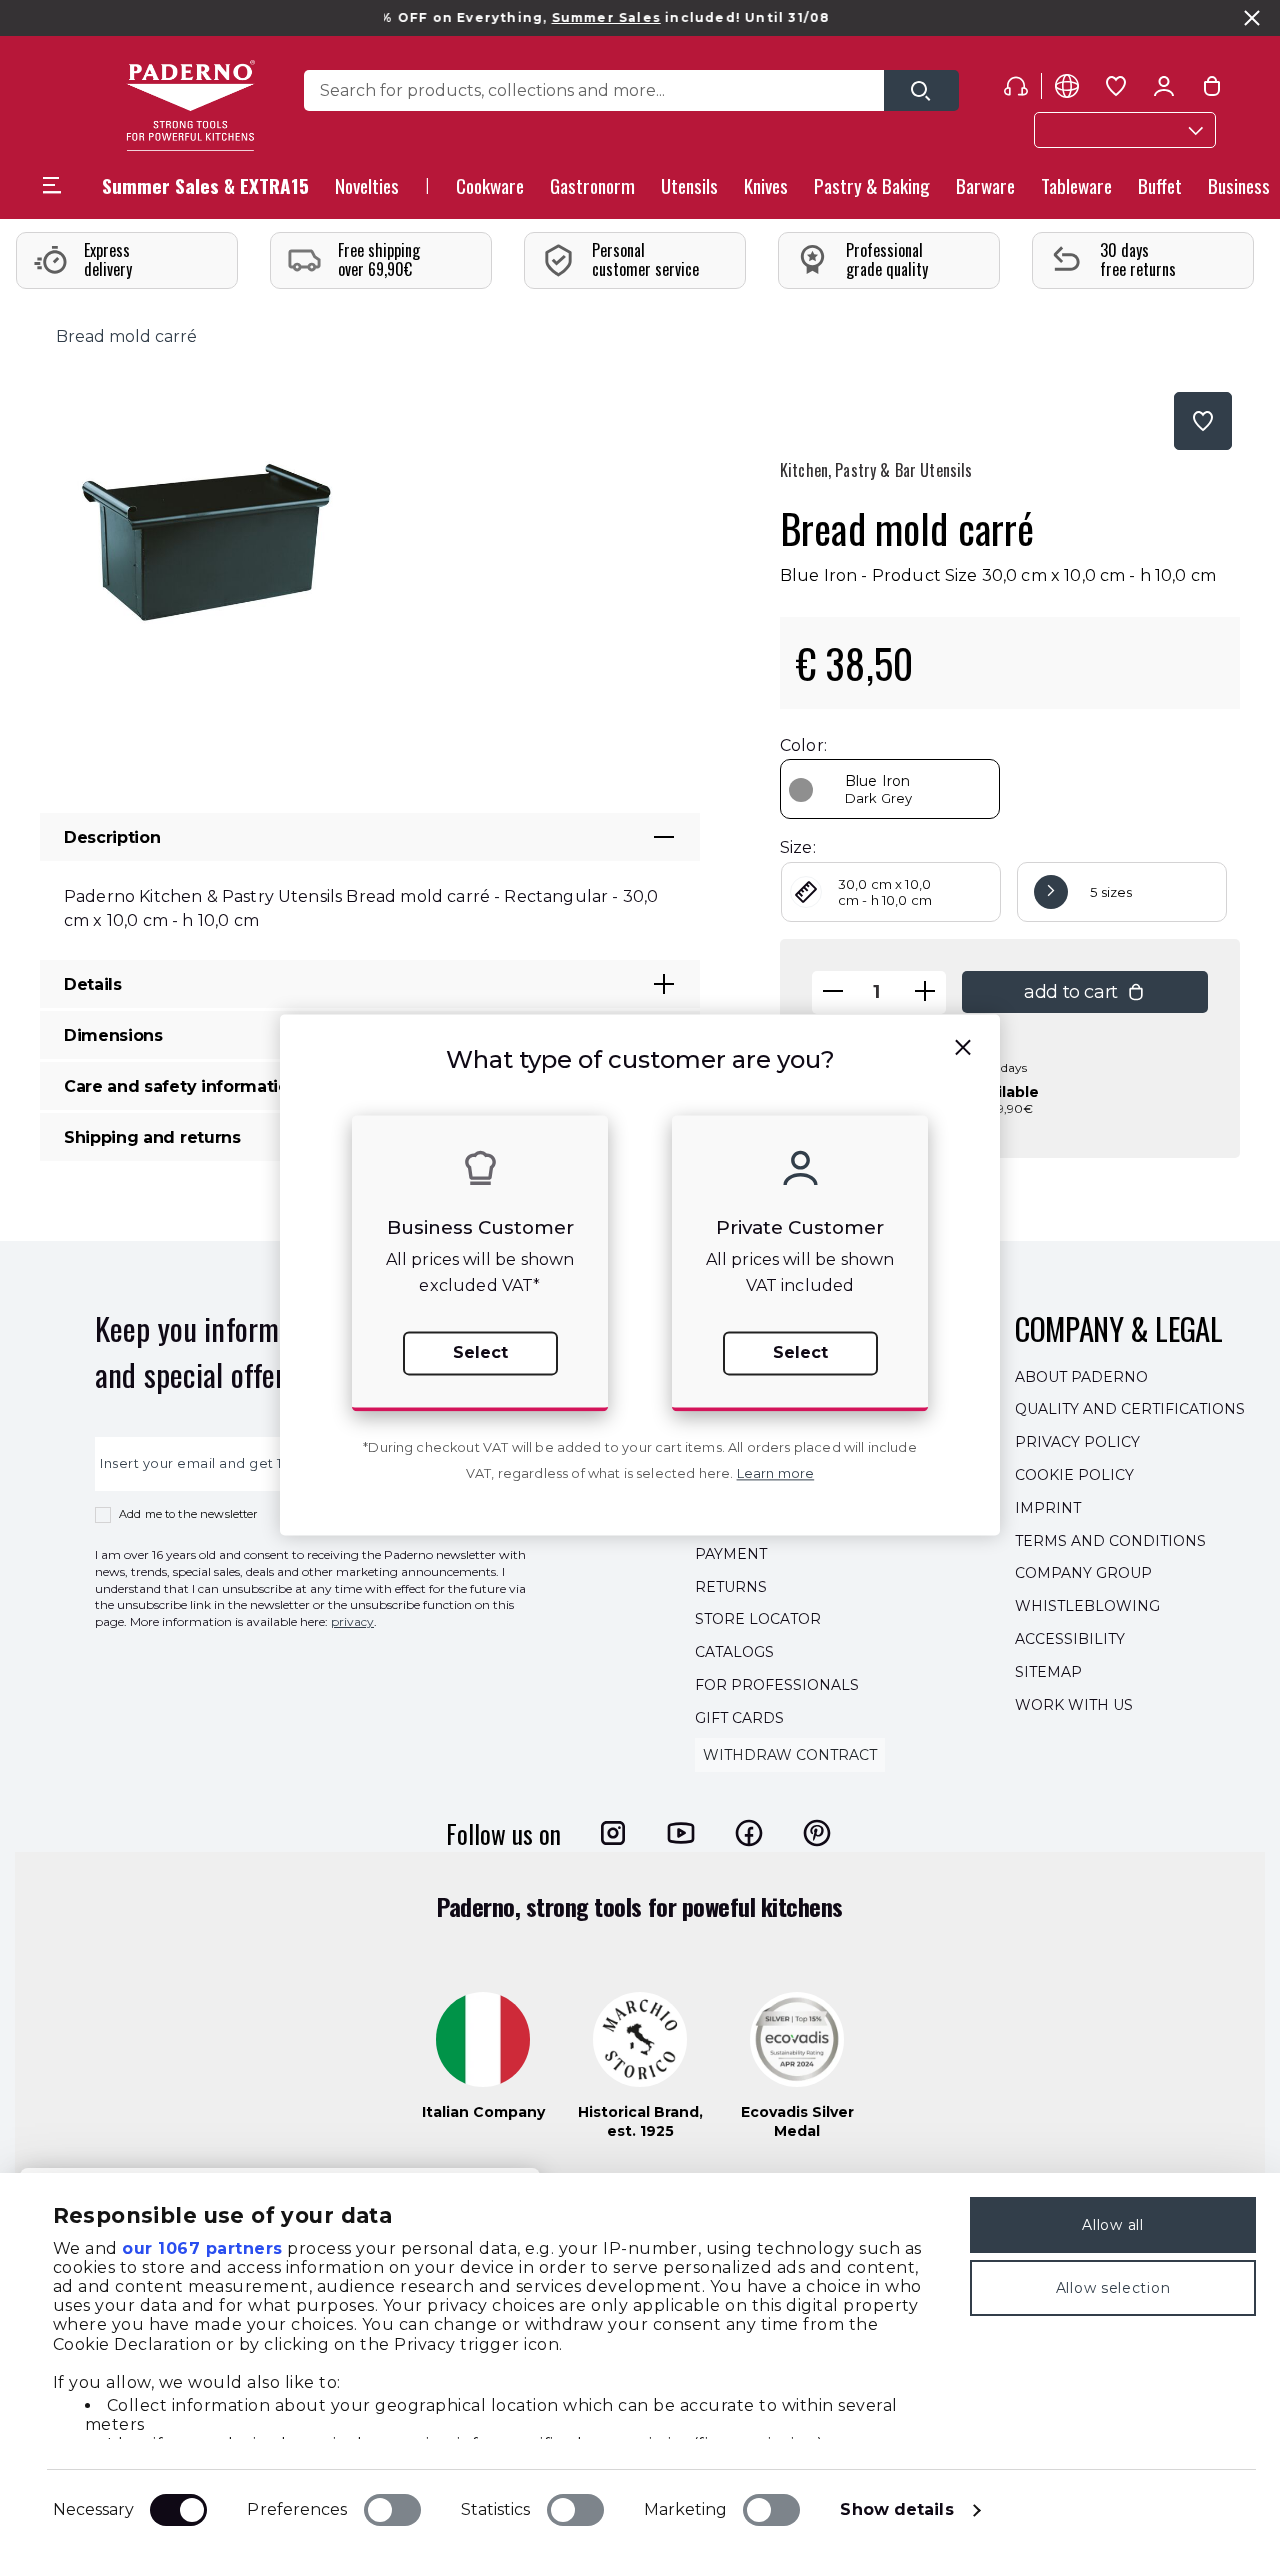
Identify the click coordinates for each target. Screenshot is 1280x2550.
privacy (352, 1621)
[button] (367, 191)
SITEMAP (1048, 1672)
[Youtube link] (681, 1833)
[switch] (392, 2510)
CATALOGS (734, 1652)
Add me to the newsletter (188, 1514)
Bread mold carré (126, 336)
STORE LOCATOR (758, 1620)
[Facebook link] (749, 1833)
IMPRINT (1048, 1508)
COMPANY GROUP (1083, 1574)
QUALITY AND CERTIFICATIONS (1130, 1410)
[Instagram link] (613, 1833)
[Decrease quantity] (833, 992)
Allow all (1112, 2225)
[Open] (921, 90)
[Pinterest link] (817, 1833)
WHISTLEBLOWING (1087, 1606)
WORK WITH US (1074, 1705)
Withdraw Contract (790, 1755)
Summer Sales (564, 17)
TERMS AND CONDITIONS (1110, 1541)
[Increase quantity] (925, 992)
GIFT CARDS (739, 1718)
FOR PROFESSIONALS (777, 1685)
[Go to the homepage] (190, 105)
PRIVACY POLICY (1077, 1442)
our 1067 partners (202, 2248)
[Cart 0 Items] (1212, 90)
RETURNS (731, 1587)
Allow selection (1113, 2288)
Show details (896, 2509)
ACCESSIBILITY (1070, 1639)
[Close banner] (1252, 18)
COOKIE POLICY (1074, 1475)
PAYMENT (731, 1554)
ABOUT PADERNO (1081, 1377)
